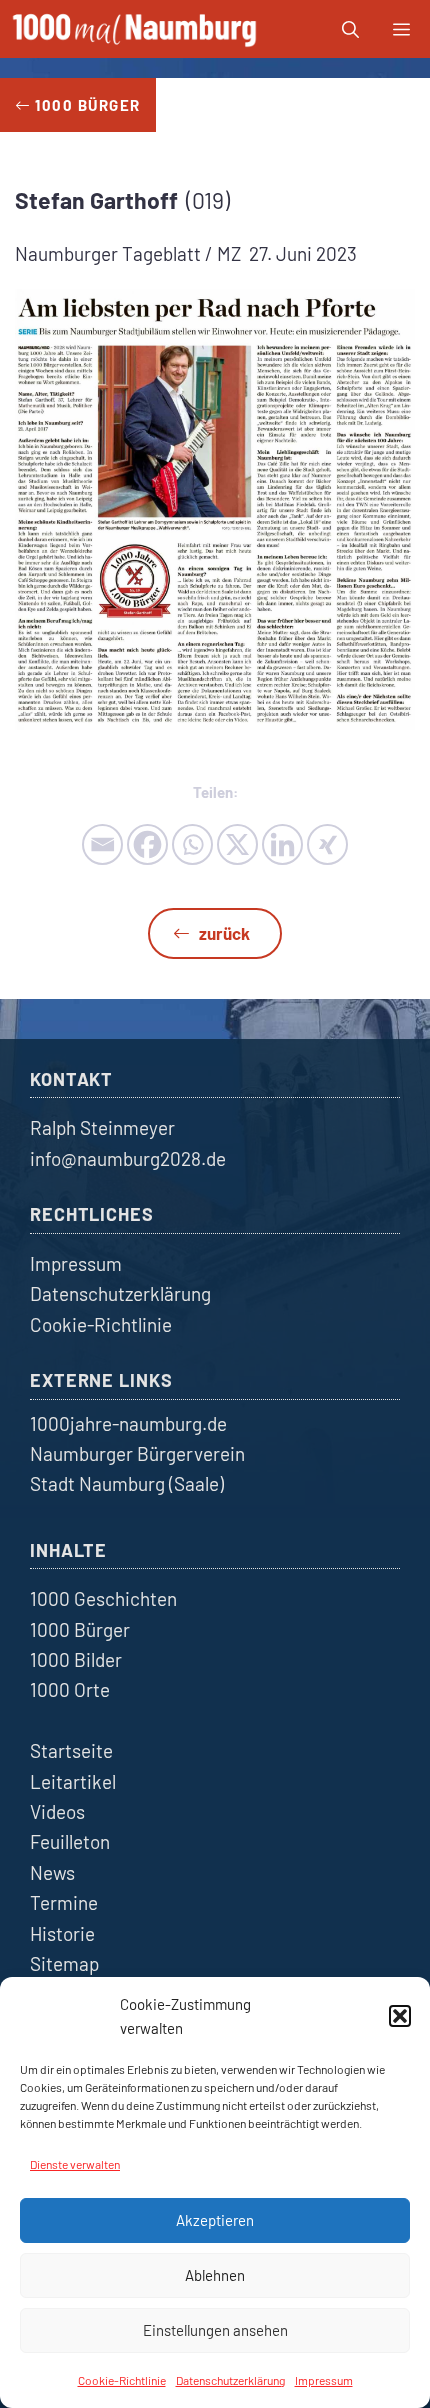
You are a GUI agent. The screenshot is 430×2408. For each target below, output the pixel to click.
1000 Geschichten (103, 1598)
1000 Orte (70, 1689)
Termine (64, 1902)
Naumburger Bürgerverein (137, 1453)
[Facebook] (147, 844)
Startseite (71, 1750)
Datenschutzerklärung (230, 2380)
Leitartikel (73, 1781)
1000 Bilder (76, 1659)
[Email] (102, 844)
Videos (57, 1811)
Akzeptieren (215, 2220)
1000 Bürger (80, 1629)
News (52, 1872)
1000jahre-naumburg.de (128, 1423)
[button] (400, 2016)
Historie (62, 1933)
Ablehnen (215, 2275)
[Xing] (327, 844)
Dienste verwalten (75, 2164)
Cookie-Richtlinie (122, 2380)
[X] (237, 844)
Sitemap (64, 1963)
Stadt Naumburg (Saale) (127, 1483)
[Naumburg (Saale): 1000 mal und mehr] (136, 29)
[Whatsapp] (192, 844)
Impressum (324, 2380)
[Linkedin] (282, 844)
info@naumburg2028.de (128, 1158)
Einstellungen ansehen (215, 2330)
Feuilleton (70, 1841)
